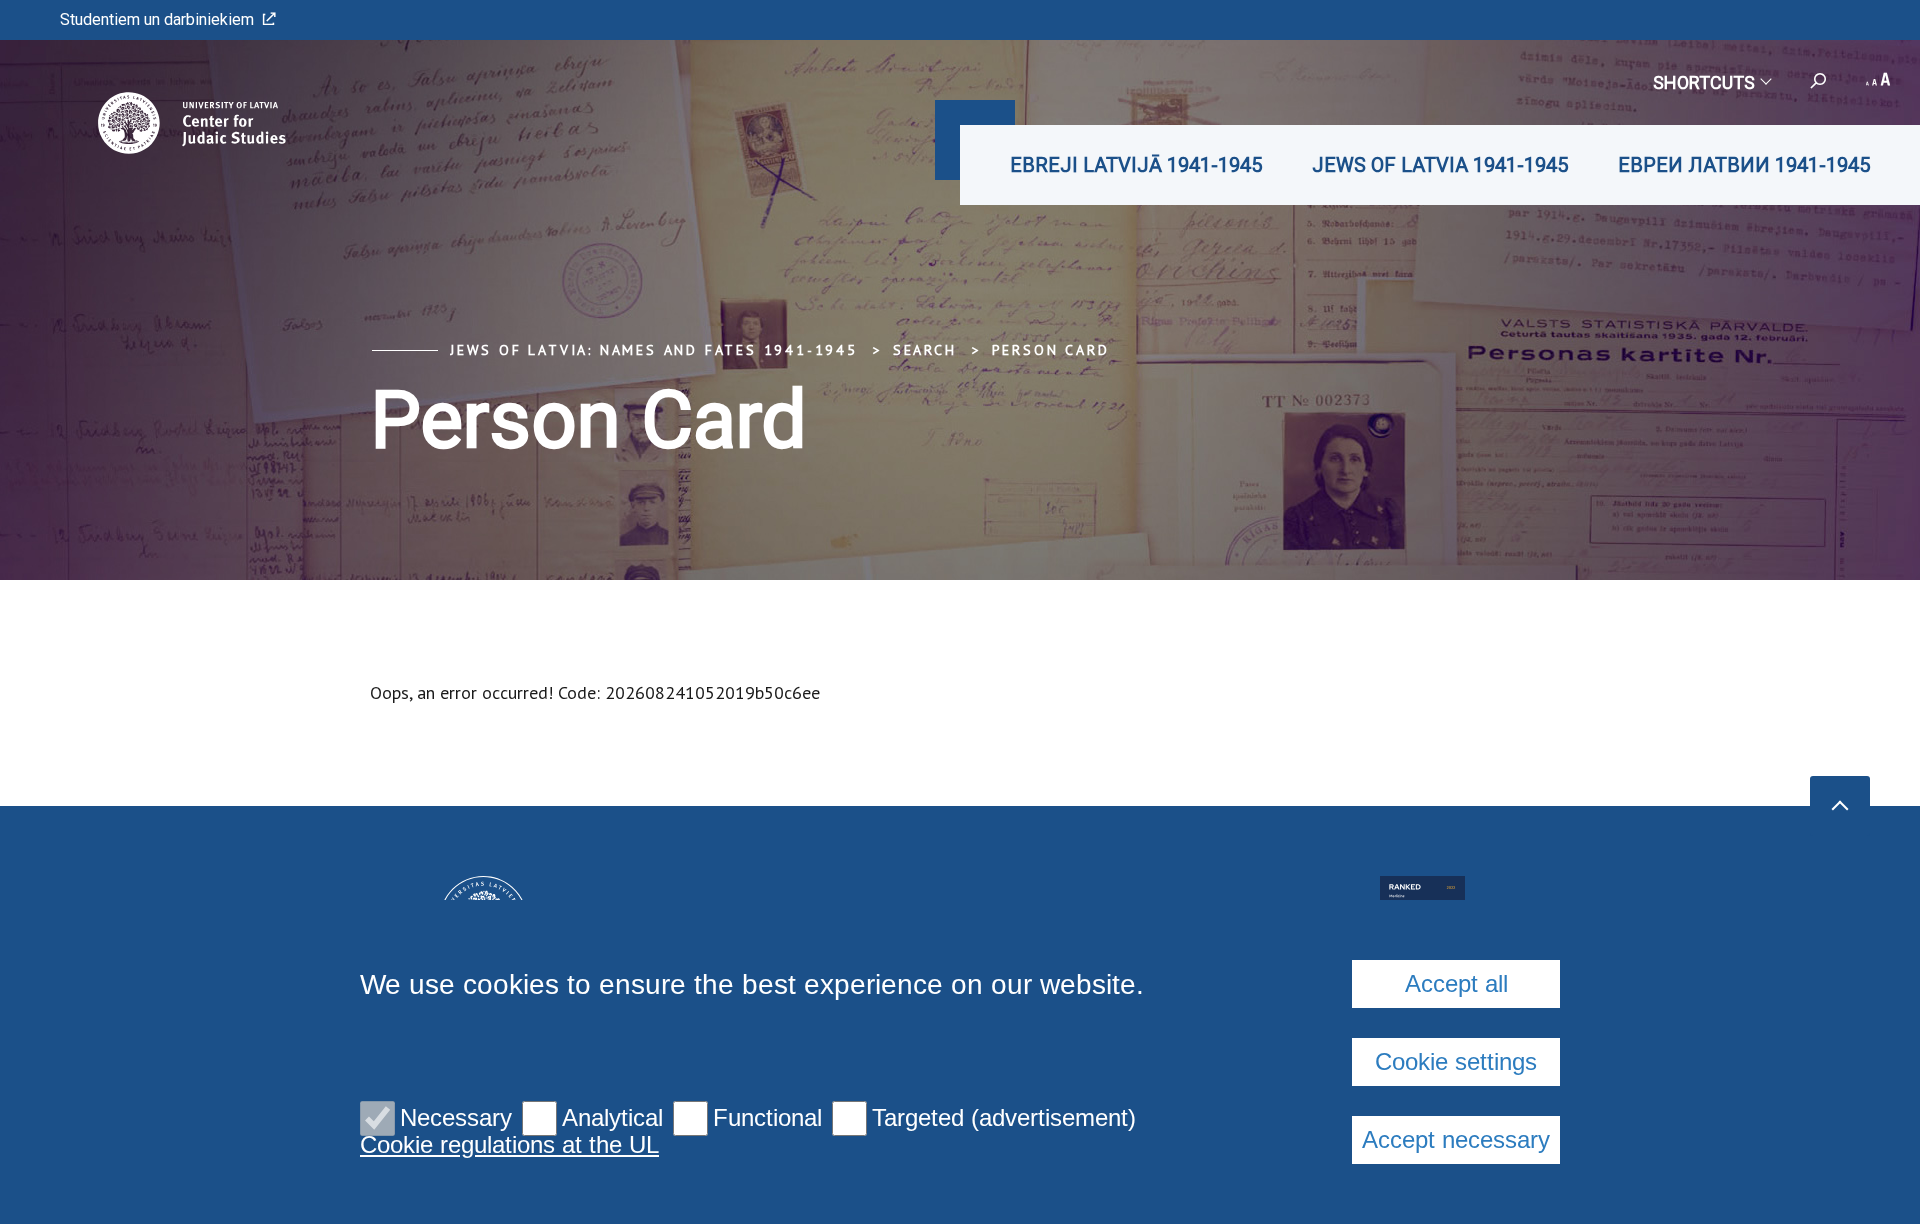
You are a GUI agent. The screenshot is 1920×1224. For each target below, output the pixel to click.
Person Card (1051, 350)
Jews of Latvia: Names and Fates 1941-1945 (654, 350)
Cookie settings (1456, 1061)
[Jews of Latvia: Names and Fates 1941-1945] (163, 123)
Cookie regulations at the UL (509, 1145)
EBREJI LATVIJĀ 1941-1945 (1136, 165)
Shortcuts (1704, 82)
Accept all (1456, 983)
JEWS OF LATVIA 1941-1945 (1440, 165)
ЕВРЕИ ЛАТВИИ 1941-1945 (1744, 165)
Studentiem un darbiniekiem (157, 19)
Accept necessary (1456, 1139)
